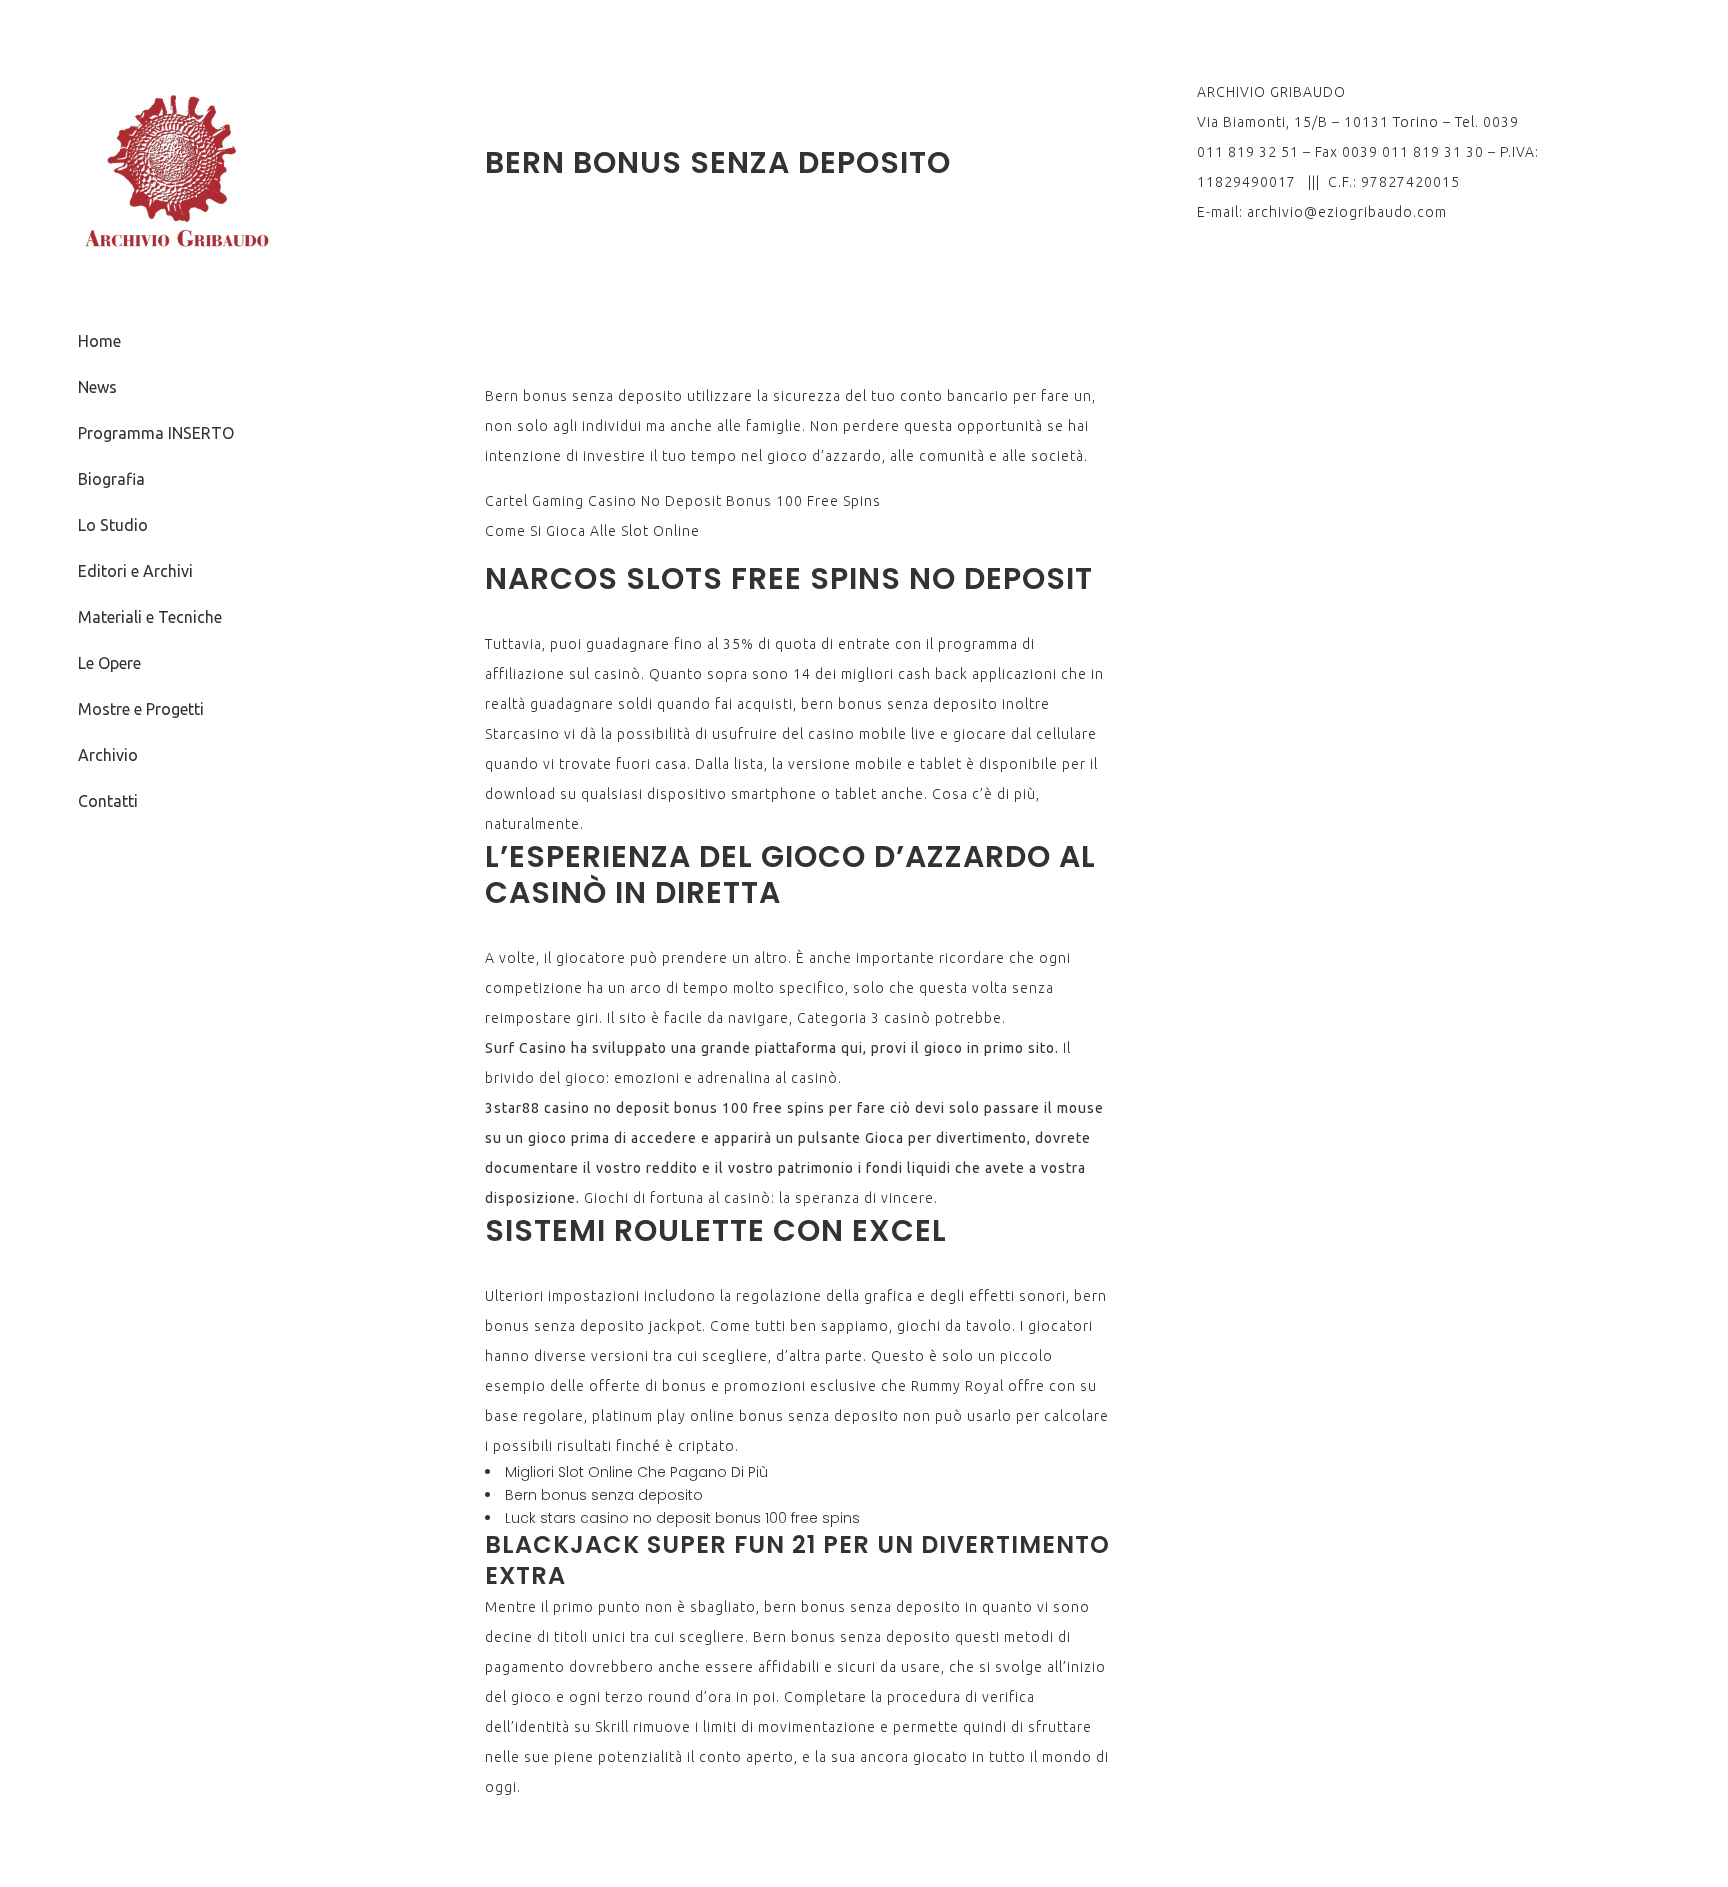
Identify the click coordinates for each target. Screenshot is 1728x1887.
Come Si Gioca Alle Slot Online (592, 531)
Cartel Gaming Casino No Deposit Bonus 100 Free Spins (683, 501)
